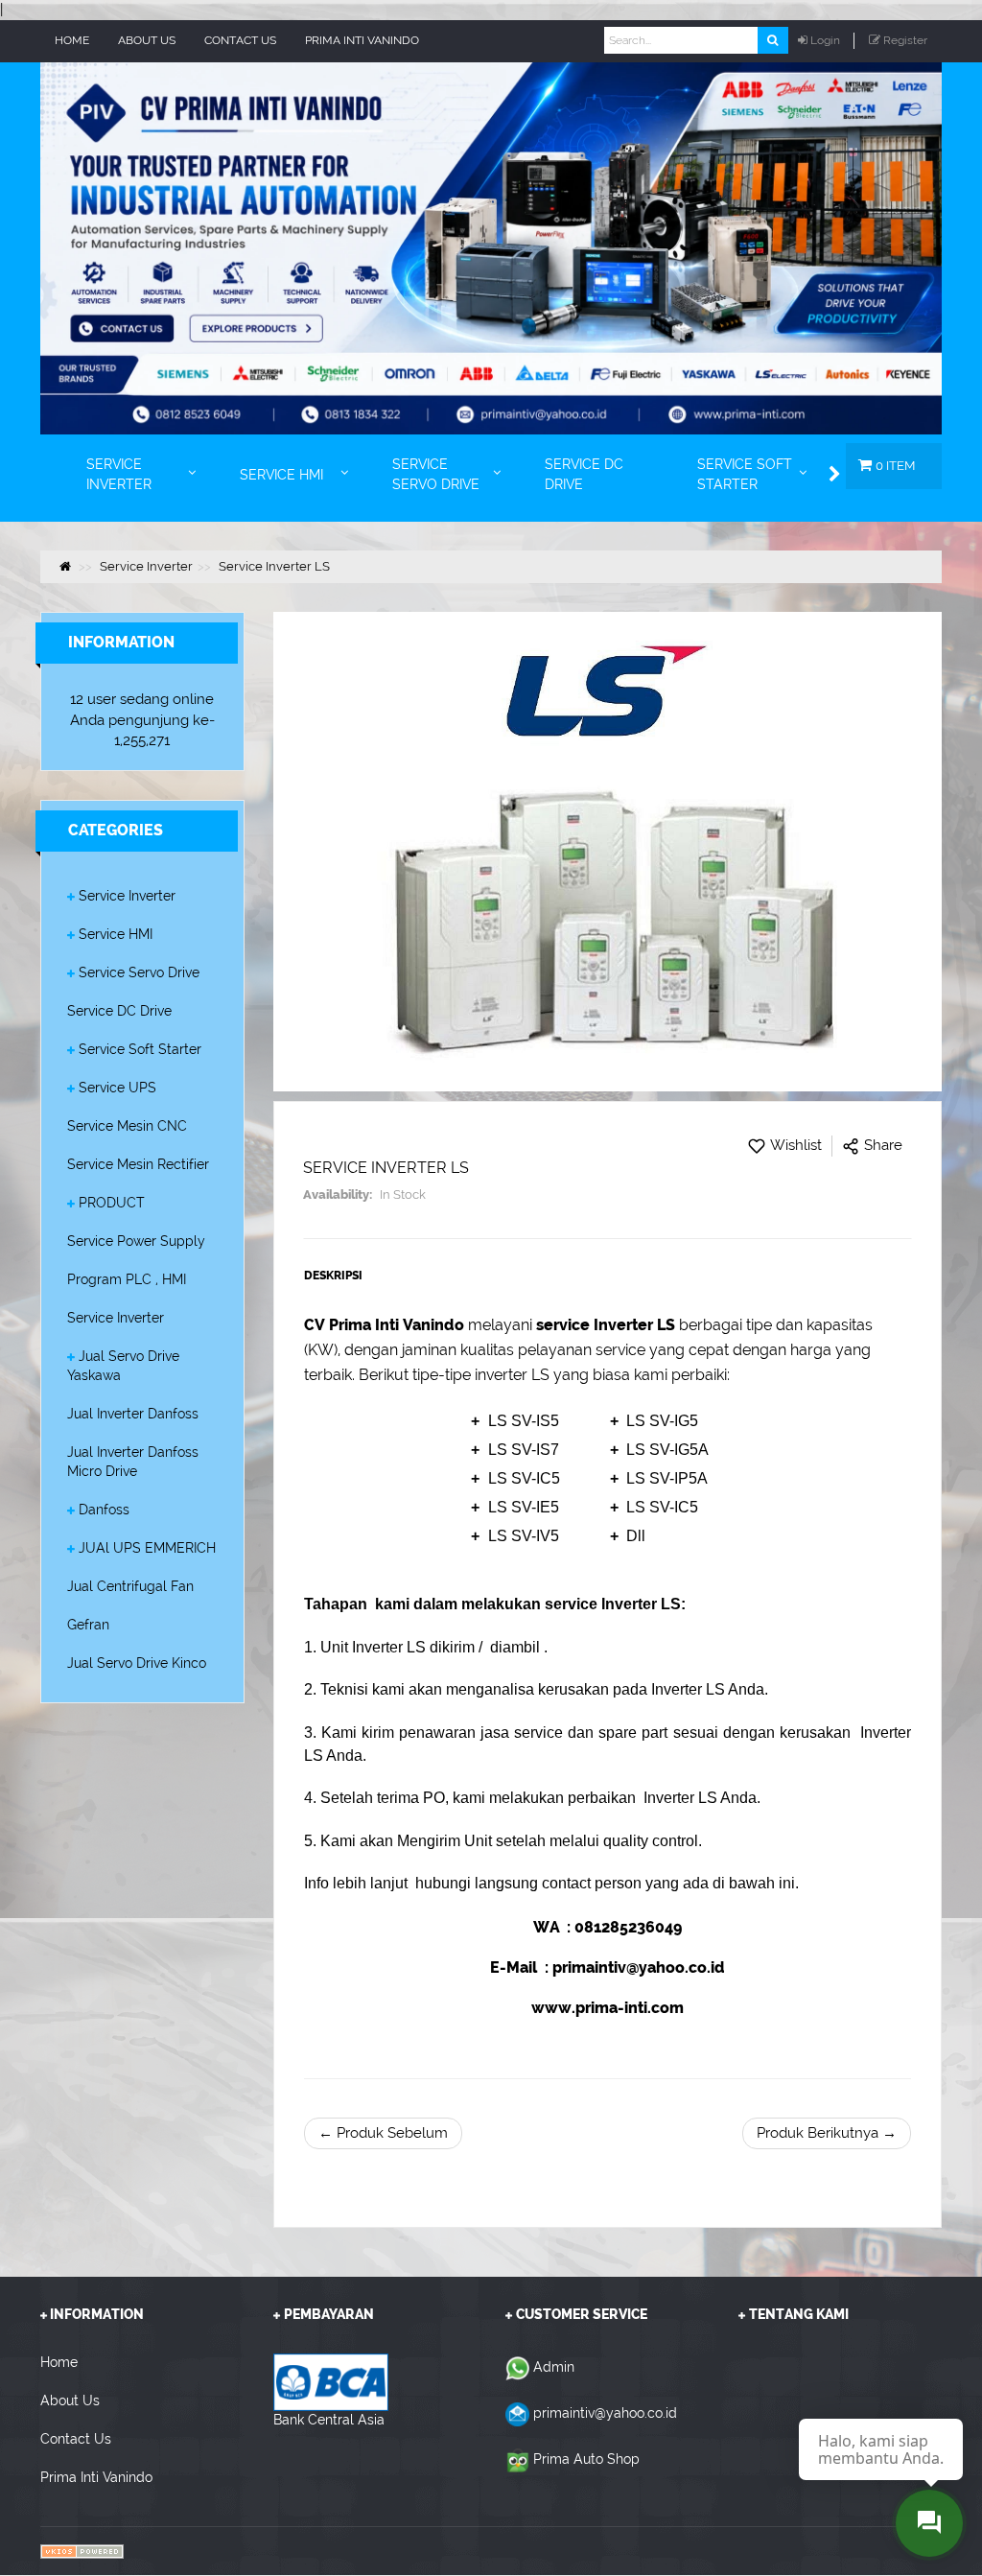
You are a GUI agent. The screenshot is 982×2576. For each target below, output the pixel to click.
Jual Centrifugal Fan (130, 1586)
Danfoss (104, 1510)
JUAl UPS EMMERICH (147, 1548)
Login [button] (825, 40)
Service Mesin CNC (127, 1126)
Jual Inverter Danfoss (133, 1414)
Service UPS (117, 1088)
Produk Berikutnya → (827, 2133)
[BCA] (331, 2381)
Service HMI (116, 934)
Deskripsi (333, 1276)
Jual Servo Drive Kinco (137, 1663)
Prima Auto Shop (586, 2459)
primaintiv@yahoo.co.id (605, 2413)
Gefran (88, 1625)
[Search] (772, 40)
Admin (554, 2367)
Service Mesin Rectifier (138, 1164)
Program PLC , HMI (127, 1279)
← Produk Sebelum (383, 2133)
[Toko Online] (82, 2551)
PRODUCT (112, 1203)
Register (905, 40)
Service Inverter (127, 896)
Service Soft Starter (140, 1049)
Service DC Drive (119, 1011)
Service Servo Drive (139, 972)
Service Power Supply (136, 1241)
